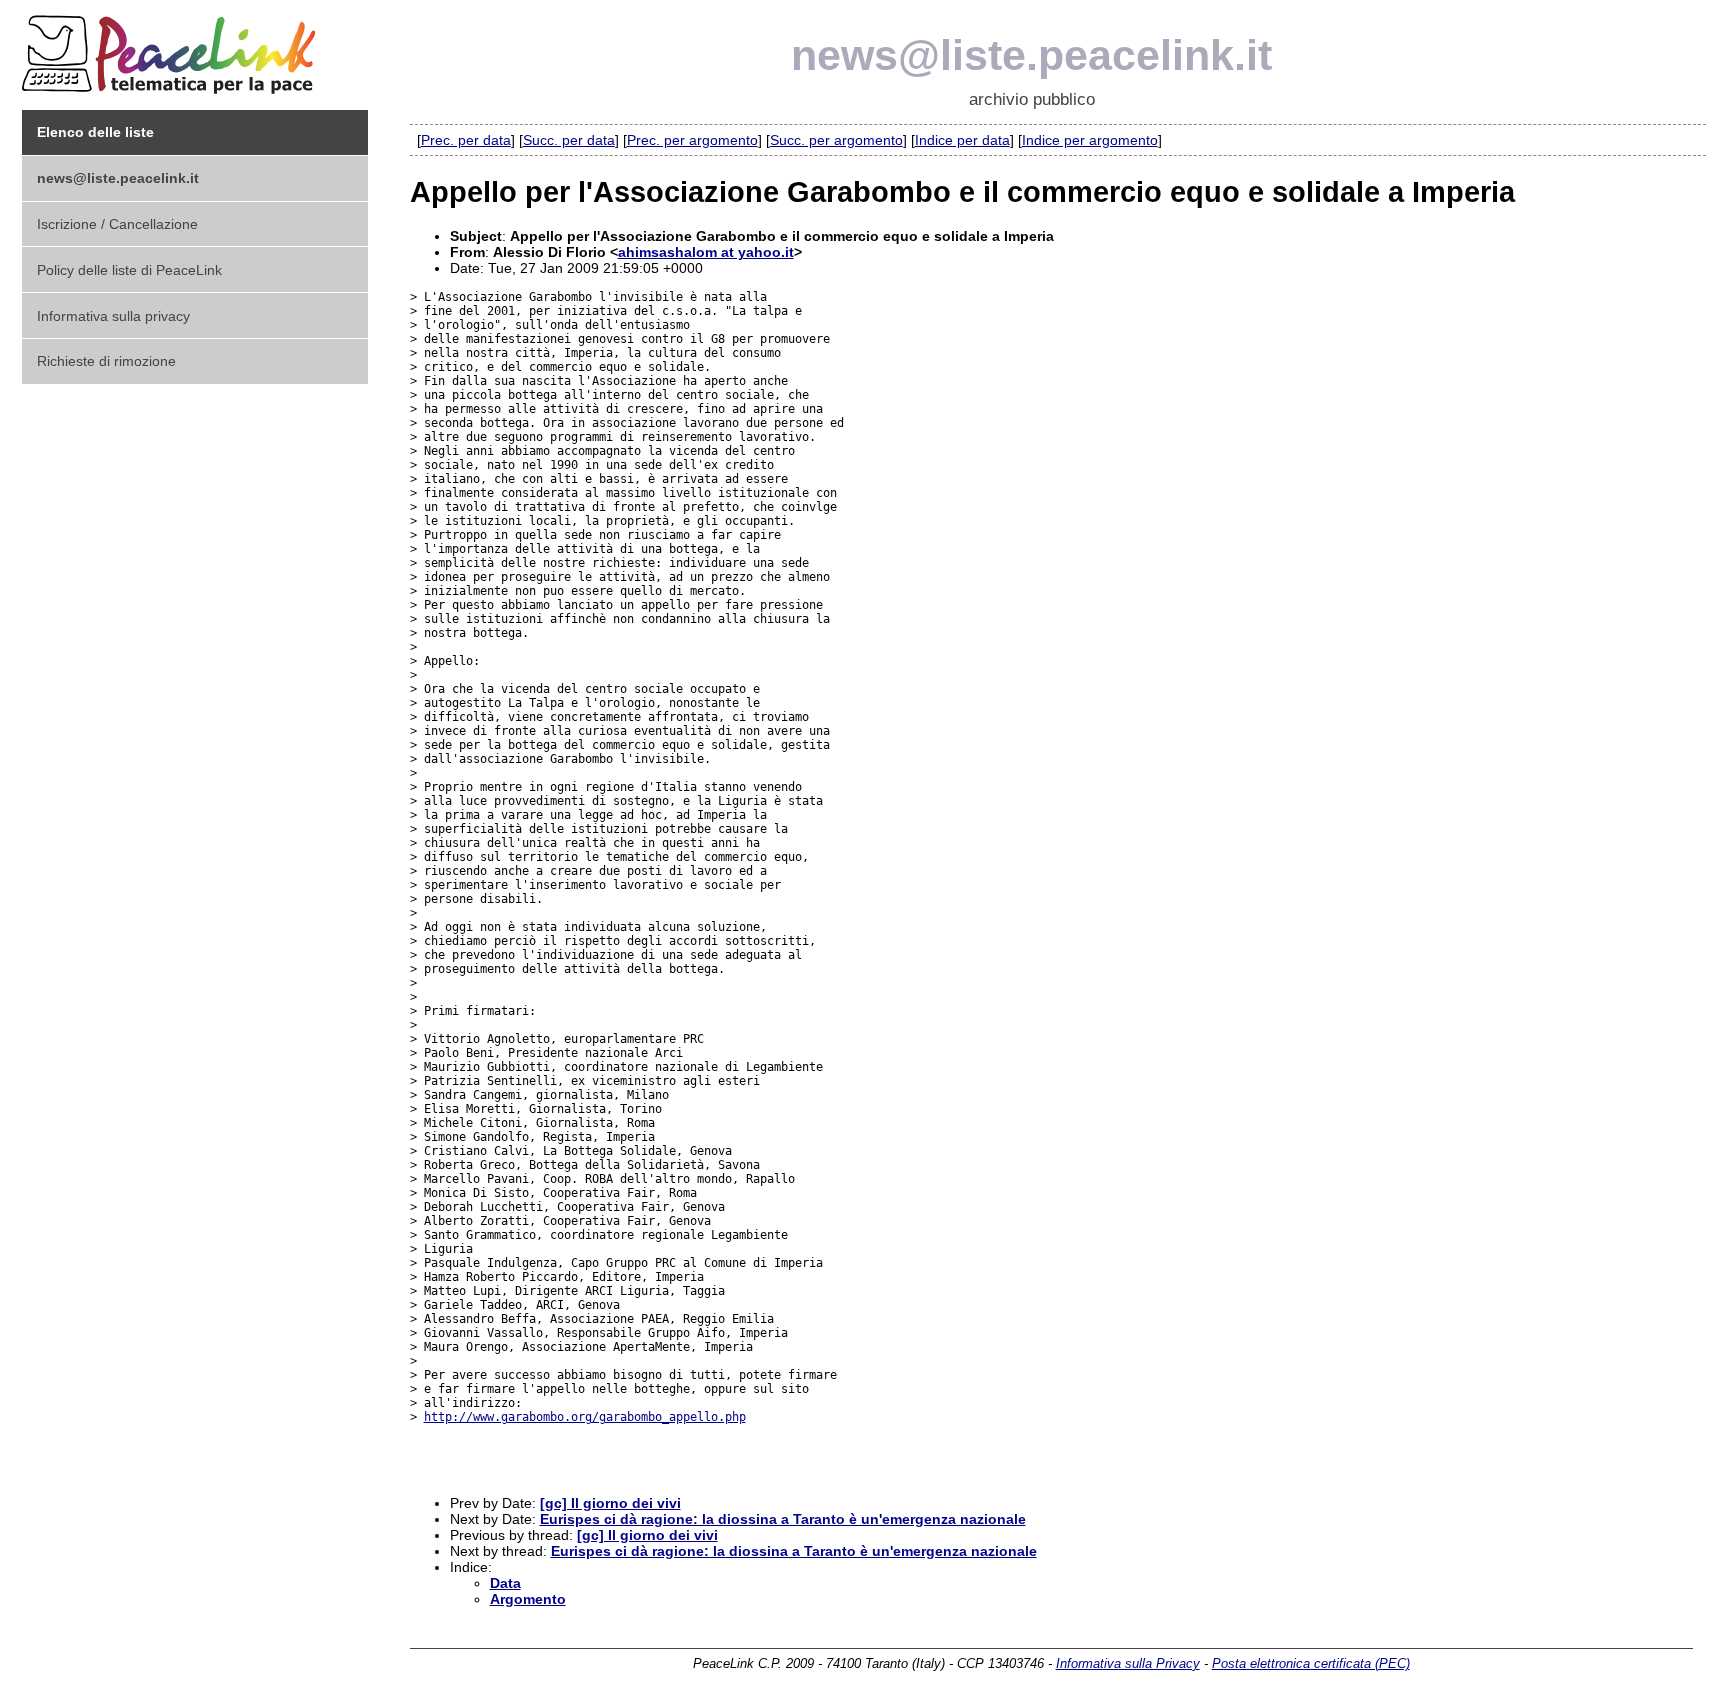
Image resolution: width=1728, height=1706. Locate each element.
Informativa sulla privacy (113, 316)
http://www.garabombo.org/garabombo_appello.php (585, 1417)
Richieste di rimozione (106, 361)
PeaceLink (172, 48)
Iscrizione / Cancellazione (117, 224)
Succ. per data (569, 140)
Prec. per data (466, 140)
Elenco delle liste (95, 132)
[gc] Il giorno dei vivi (610, 1503)
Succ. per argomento (836, 140)
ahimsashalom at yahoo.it (706, 252)
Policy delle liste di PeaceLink (129, 270)
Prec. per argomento (692, 140)
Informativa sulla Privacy (1128, 1663)
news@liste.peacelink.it (1031, 55)
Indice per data (962, 140)
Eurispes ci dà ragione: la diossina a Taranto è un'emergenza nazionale (783, 1519)
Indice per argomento (1090, 140)
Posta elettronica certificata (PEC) (1311, 1663)
